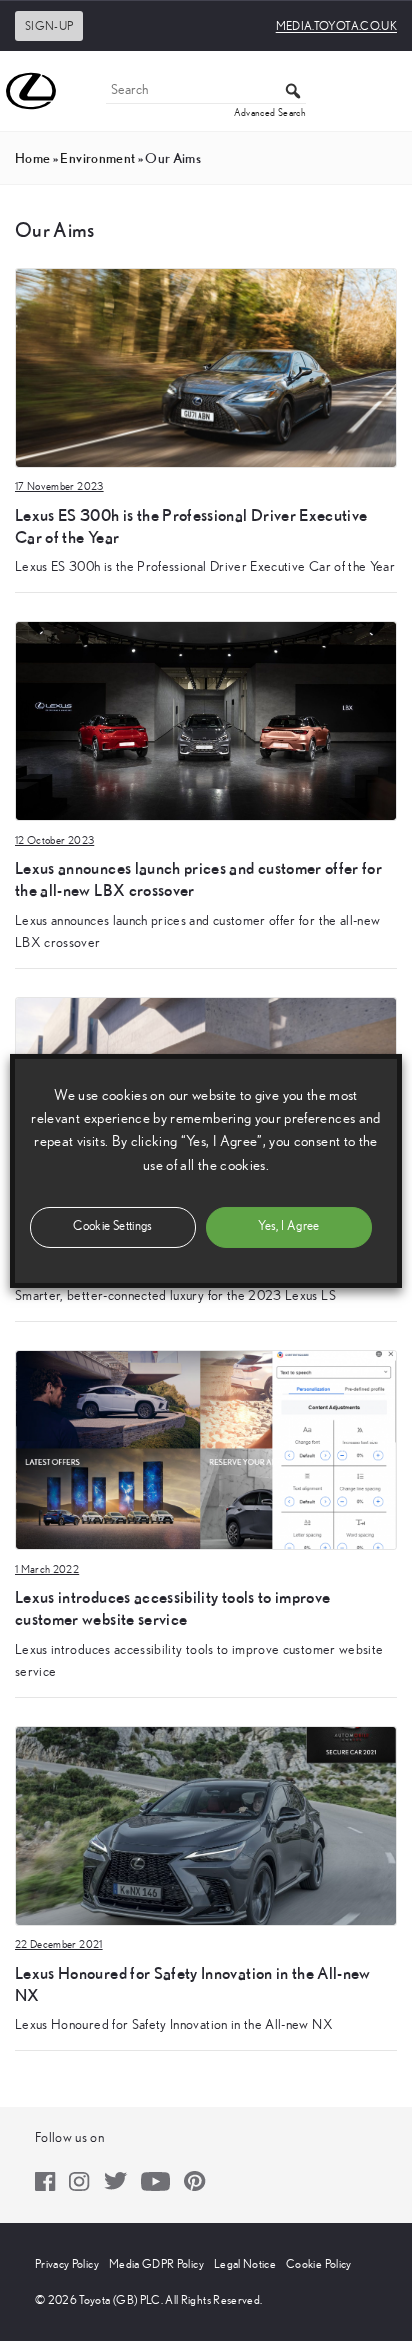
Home (32, 158)
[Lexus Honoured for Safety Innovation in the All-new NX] (206, 1825)
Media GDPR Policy (156, 2264)
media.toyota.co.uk (336, 26)
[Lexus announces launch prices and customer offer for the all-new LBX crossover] (206, 720)
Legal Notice (245, 2264)
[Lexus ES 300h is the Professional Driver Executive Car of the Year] (206, 367)
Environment (97, 158)
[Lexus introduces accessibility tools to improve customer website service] (206, 1449)
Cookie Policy (319, 2264)
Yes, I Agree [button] (288, 1226)
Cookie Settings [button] (112, 1226)
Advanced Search (270, 113)
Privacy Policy (67, 2264)
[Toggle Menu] (386, 91)
